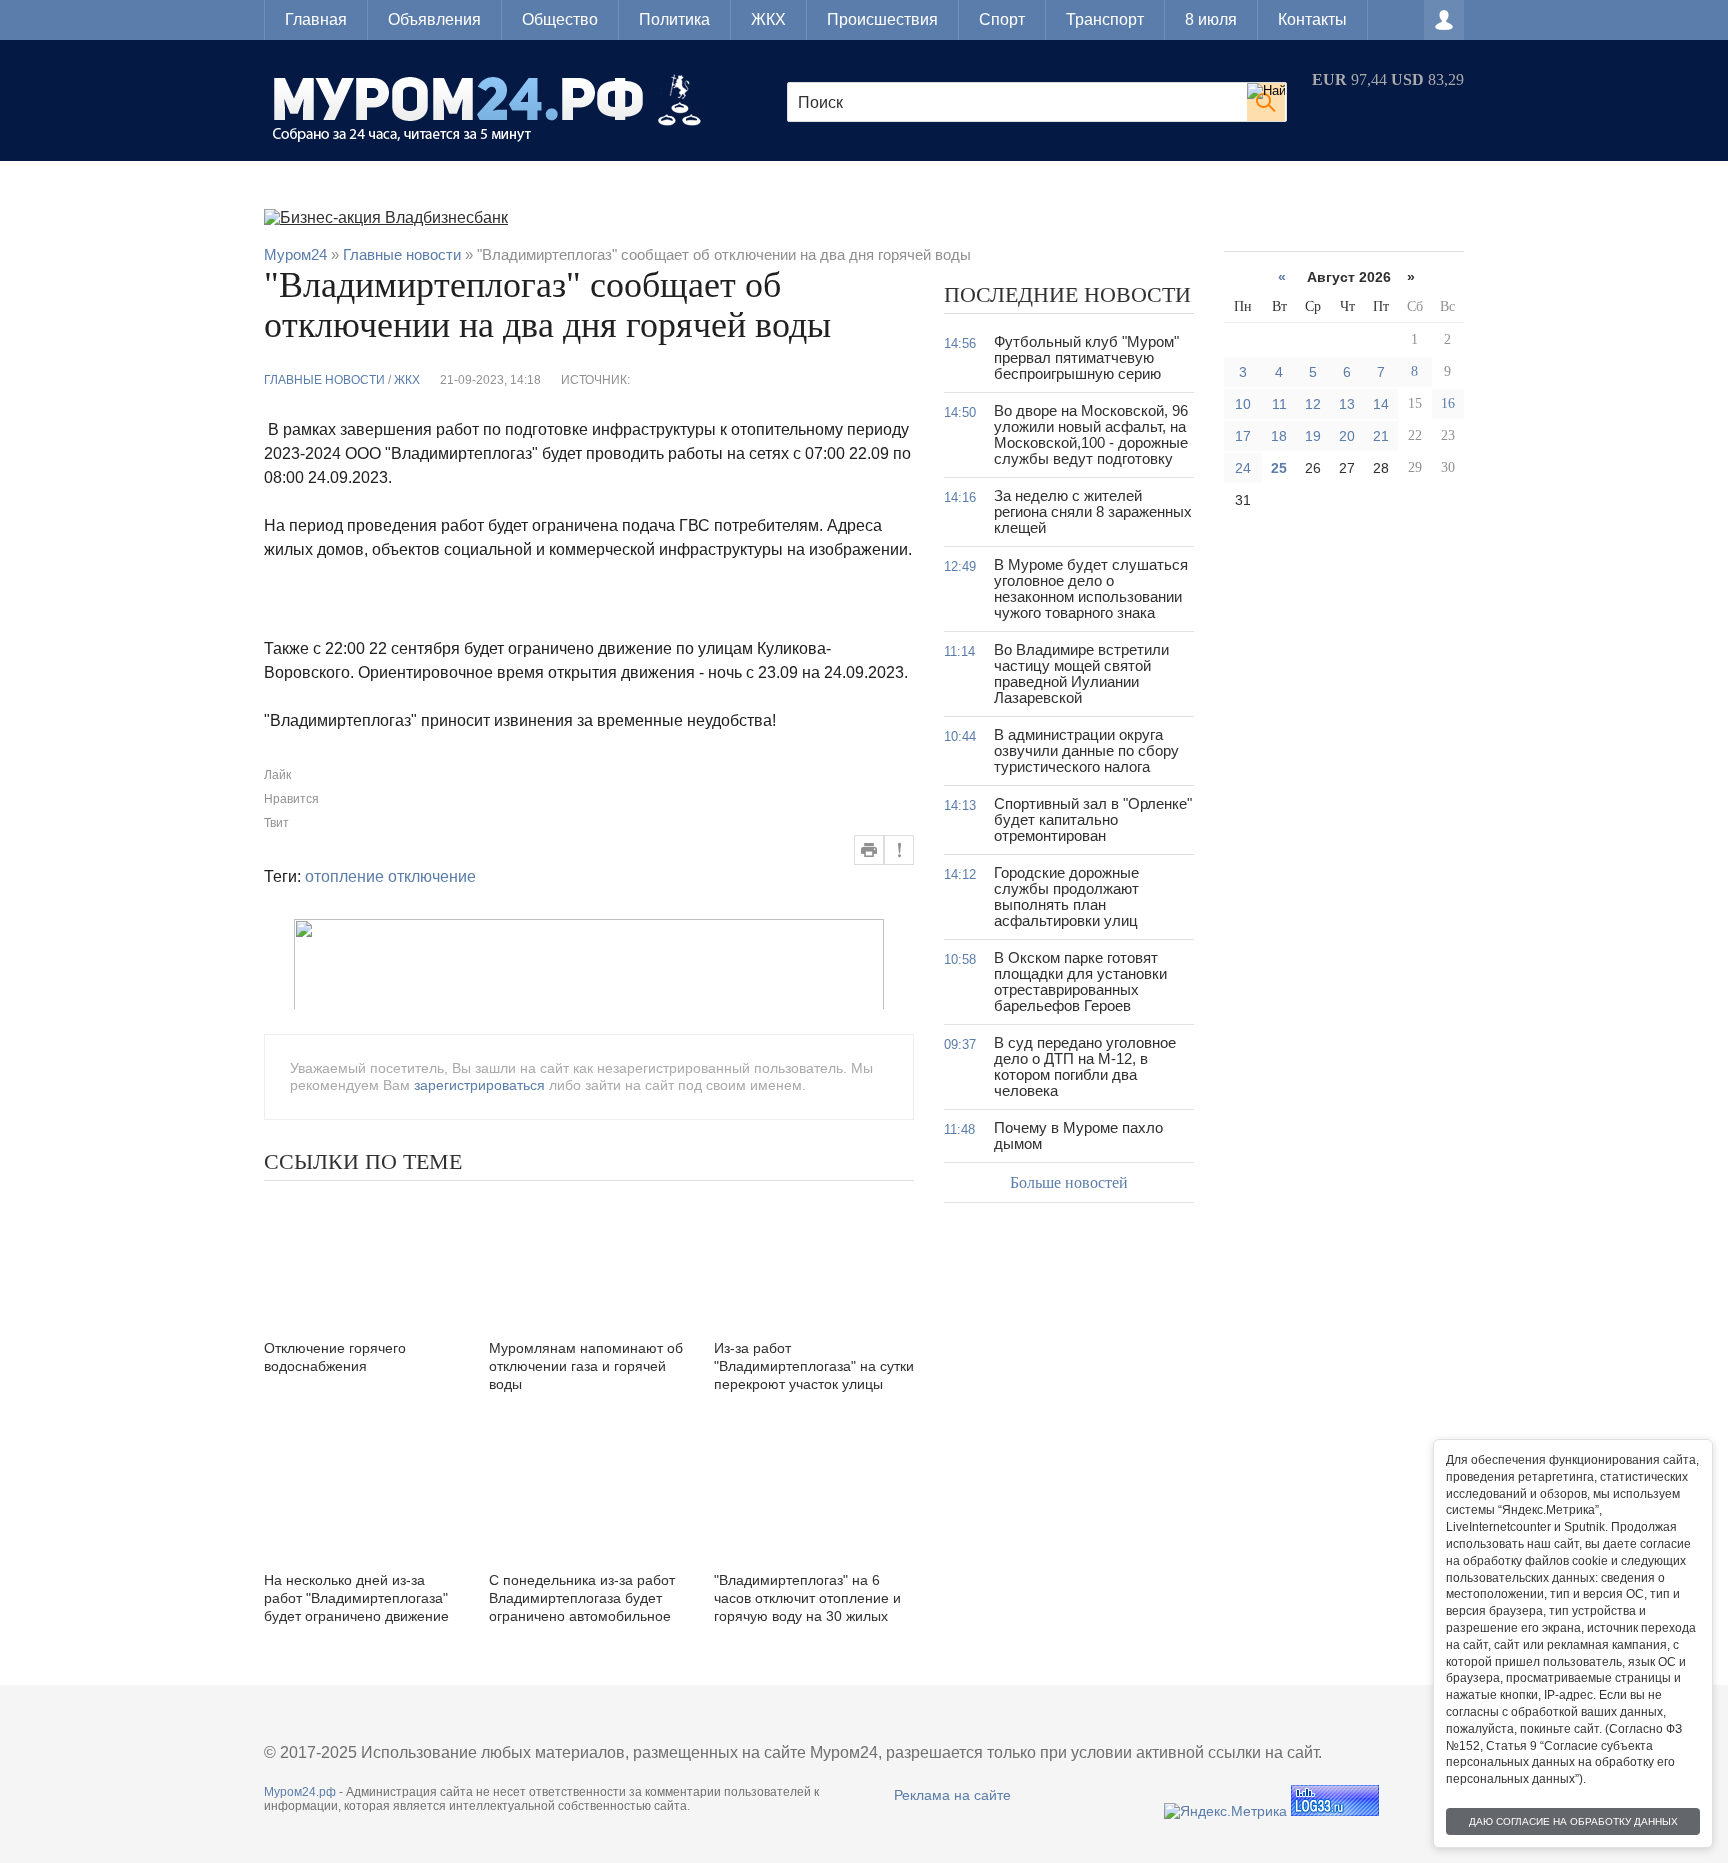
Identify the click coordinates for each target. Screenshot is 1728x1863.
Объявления (434, 19)
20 (1347, 436)
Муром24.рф (300, 1792)
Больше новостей (1069, 1182)
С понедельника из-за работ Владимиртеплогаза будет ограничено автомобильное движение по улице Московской (582, 1616)
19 (1313, 436)
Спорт (1002, 19)
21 (1381, 436)
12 (1313, 404)
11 (1279, 404)
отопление (344, 876)
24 (1243, 468)
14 (1381, 404)
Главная (316, 19)
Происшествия (882, 19)
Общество (560, 19)
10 (1243, 404)
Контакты (1312, 19)
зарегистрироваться (479, 1085)
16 (1448, 403)
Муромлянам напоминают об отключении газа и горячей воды (586, 1366)
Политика (674, 19)
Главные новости (324, 380)
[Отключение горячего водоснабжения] (364, 1257)
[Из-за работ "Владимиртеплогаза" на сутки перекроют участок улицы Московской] (814, 1257)
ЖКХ (768, 19)
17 (1243, 436)
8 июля (1211, 19)
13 (1347, 404)
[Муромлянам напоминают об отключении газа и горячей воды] (589, 1257)
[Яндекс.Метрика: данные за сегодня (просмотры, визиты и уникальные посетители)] (1225, 1811)
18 (1279, 436)
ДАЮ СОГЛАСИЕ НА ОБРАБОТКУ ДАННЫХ (1573, 1821)
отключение (432, 876)
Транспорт (1105, 19)
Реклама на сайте (952, 1795)
